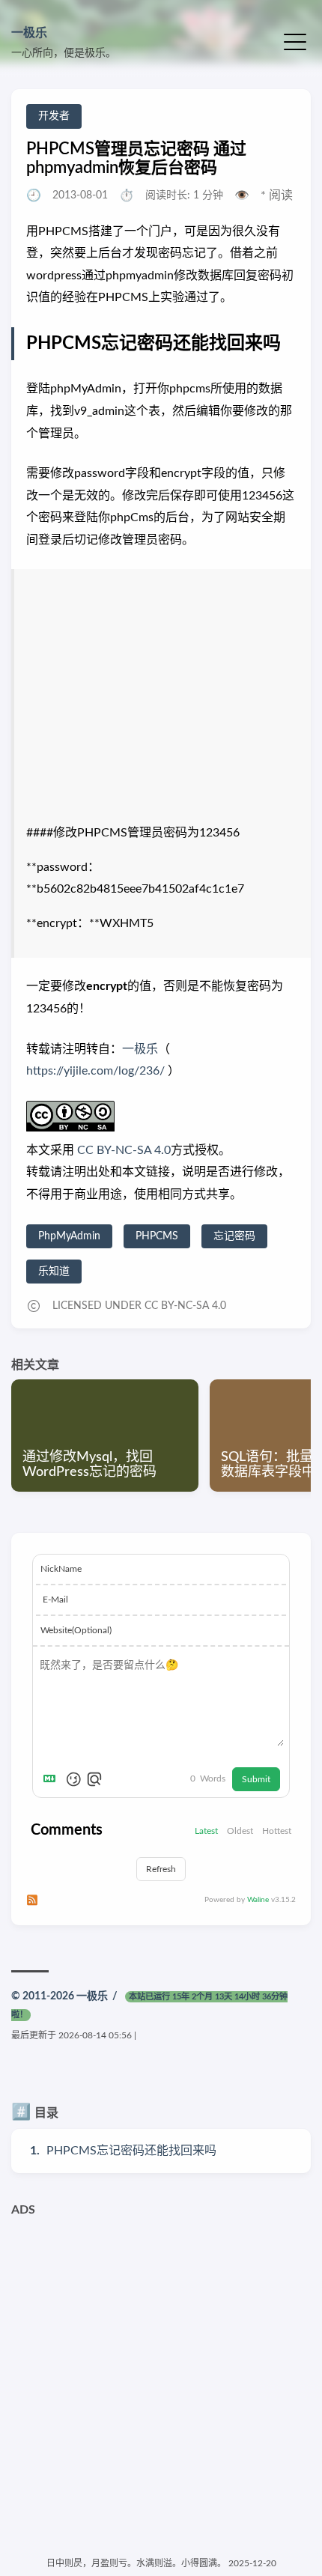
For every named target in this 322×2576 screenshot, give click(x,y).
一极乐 (29, 33)
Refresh (161, 1869)
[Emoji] (73, 1779)
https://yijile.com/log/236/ (95, 1071)
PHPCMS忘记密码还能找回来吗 (131, 2151)
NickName (61, 1569)
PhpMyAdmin (69, 1236)
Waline (258, 1900)
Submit (256, 1779)
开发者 (54, 116)
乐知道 (54, 1272)
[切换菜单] (295, 41)
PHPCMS (157, 1236)
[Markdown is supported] (52, 1779)
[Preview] (94, 1779)
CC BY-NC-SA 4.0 (122, 1150)
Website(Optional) (76, 1630)
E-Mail (55, 1600)
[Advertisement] (161, 2385)
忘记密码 (234, 1236)
